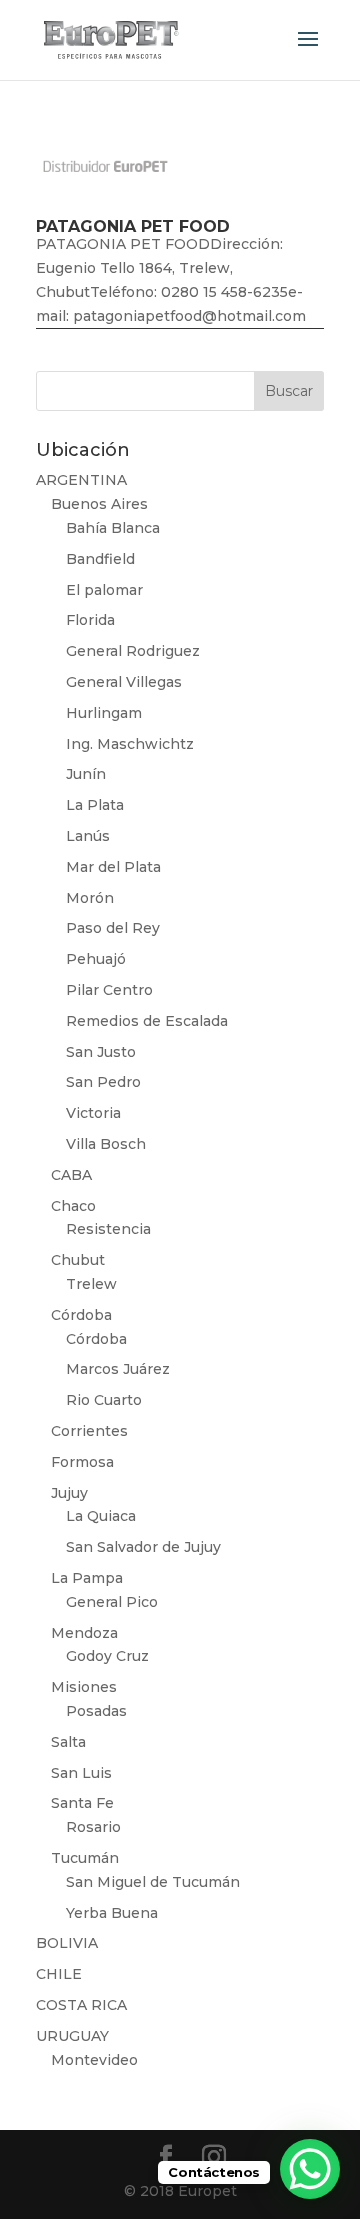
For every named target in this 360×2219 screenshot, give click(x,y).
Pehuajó (96, 959)
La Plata (95, 805)
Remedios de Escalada (147, 1021)
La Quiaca (101, 1516)
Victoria (93, 1113)
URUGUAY (72, 2036)
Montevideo (94, 2060)
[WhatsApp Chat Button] (310, 2169)
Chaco (73, 1206)
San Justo (101, 1052)
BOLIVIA (67, 1943)
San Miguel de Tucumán (153, 1882)
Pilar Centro (109, 990)
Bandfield (100, 559)
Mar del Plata (113, 867)
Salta (68, 1742)
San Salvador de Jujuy (143, 1547)
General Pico (112, 1602)
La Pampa (87, 1578)
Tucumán (85, 1858)
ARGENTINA (81, 480)
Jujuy (69, 1493)
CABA (71, 1175)
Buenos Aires (99, 504)
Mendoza (84, 1633)
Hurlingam (104, 713)
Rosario (93, 1827)
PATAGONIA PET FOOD (133, 226)
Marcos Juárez (118, 1369)
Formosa (82, 1462)
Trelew (91, 1284)
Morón (90, 898)
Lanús (88, 836)
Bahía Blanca (113, 528)
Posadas (96, 1711)
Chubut (78, 1260)
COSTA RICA (81, 2005)
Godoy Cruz (107, 1656)
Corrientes (89, 1431)
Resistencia (108, 1229)
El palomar (104, 590)
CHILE (59, 1974)
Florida (90, 620)
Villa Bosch (106, 1144)
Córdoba (81, 1315)
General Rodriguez (133, 651)
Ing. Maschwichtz (130, 744)
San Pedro (103, 1082)
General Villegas (124, 682)
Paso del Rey (113, 928)
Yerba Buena (112, 1913)
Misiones (84, 1687)
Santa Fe (82, 1803)
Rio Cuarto (104, 1400)
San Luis (81, 1773)
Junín (86, 774)
